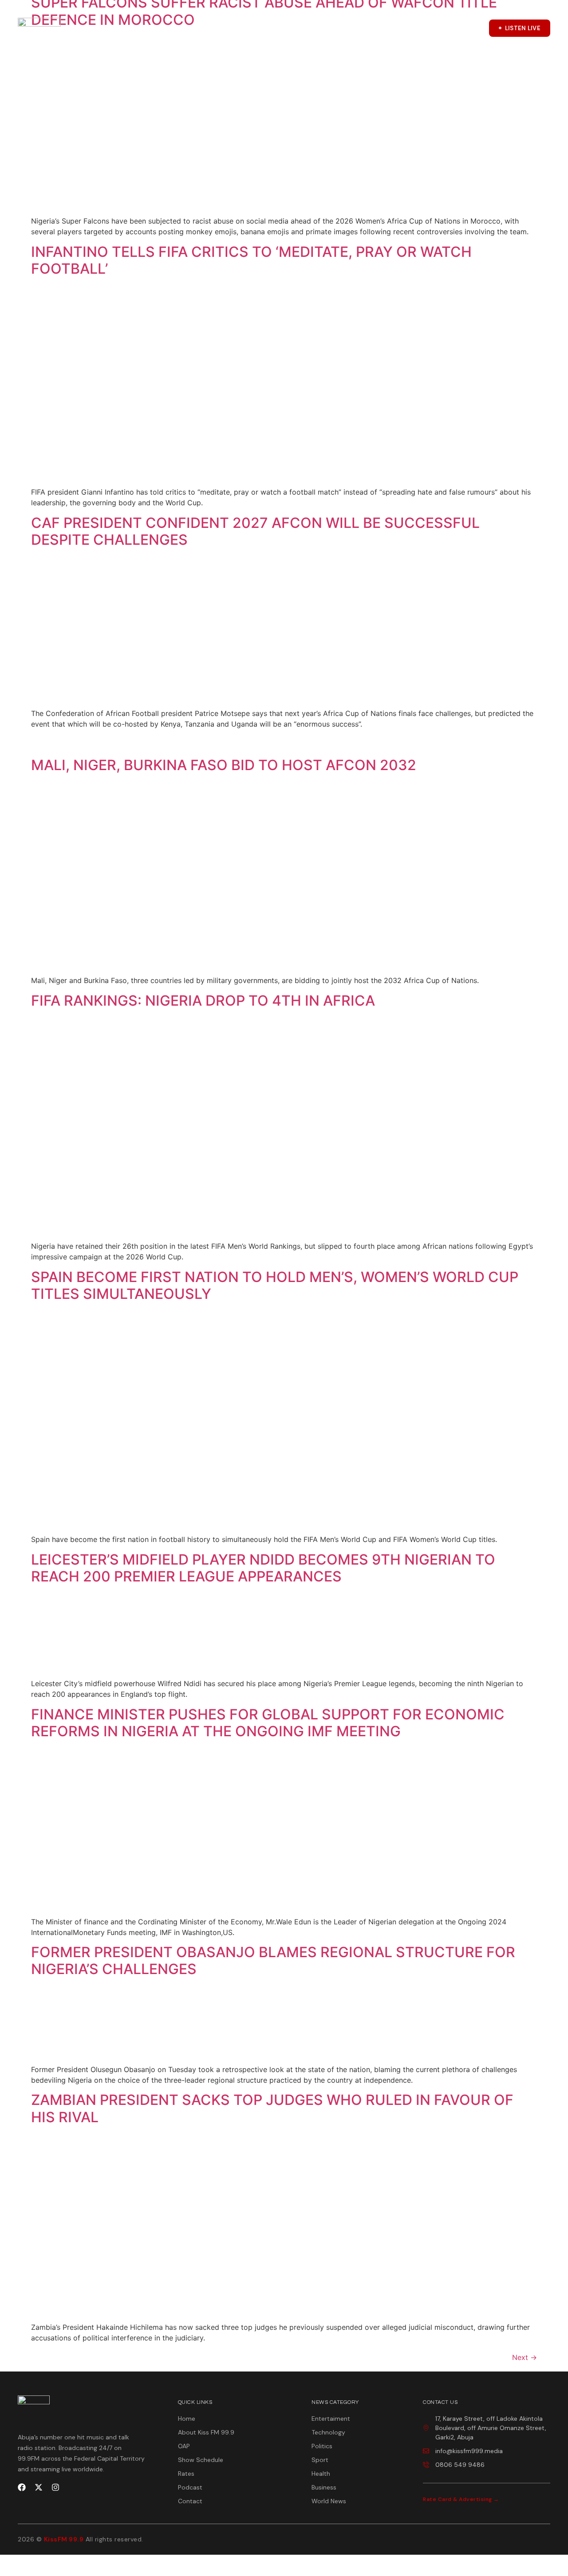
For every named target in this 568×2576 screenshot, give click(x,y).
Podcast (257, 29)
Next (525, 2357)
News (323, 29)
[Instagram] (55, 2487)
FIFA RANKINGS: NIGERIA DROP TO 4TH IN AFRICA (203, 1001)
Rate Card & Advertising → (461, 2499)
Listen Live (523, 28)
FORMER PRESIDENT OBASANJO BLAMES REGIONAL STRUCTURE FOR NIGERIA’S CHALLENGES (273, 1961)
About (147, 29)
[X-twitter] (39, 2487)
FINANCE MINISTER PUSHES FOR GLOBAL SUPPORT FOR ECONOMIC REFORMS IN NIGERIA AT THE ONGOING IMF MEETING (268, 1723)
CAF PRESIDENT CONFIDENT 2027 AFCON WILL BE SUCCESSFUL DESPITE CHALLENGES (255, 531)
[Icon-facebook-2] (429, 28)
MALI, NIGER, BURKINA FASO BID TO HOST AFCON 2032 (224, 765)
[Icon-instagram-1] (473, 28)
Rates (292, 29)
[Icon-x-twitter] (451, 28)
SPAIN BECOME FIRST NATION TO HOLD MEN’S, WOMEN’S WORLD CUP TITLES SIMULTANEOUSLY (275, 1285)
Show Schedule (205, 29)
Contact (369, 29)
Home (115, 29)
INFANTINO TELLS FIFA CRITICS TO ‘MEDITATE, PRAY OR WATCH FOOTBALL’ (251, 260)
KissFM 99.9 (64, 2539)
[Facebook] (22, 2487)
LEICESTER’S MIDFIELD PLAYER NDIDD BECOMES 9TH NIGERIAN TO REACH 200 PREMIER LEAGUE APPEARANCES (263, 1568)
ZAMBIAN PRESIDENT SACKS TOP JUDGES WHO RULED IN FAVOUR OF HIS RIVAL (272, 2108)
